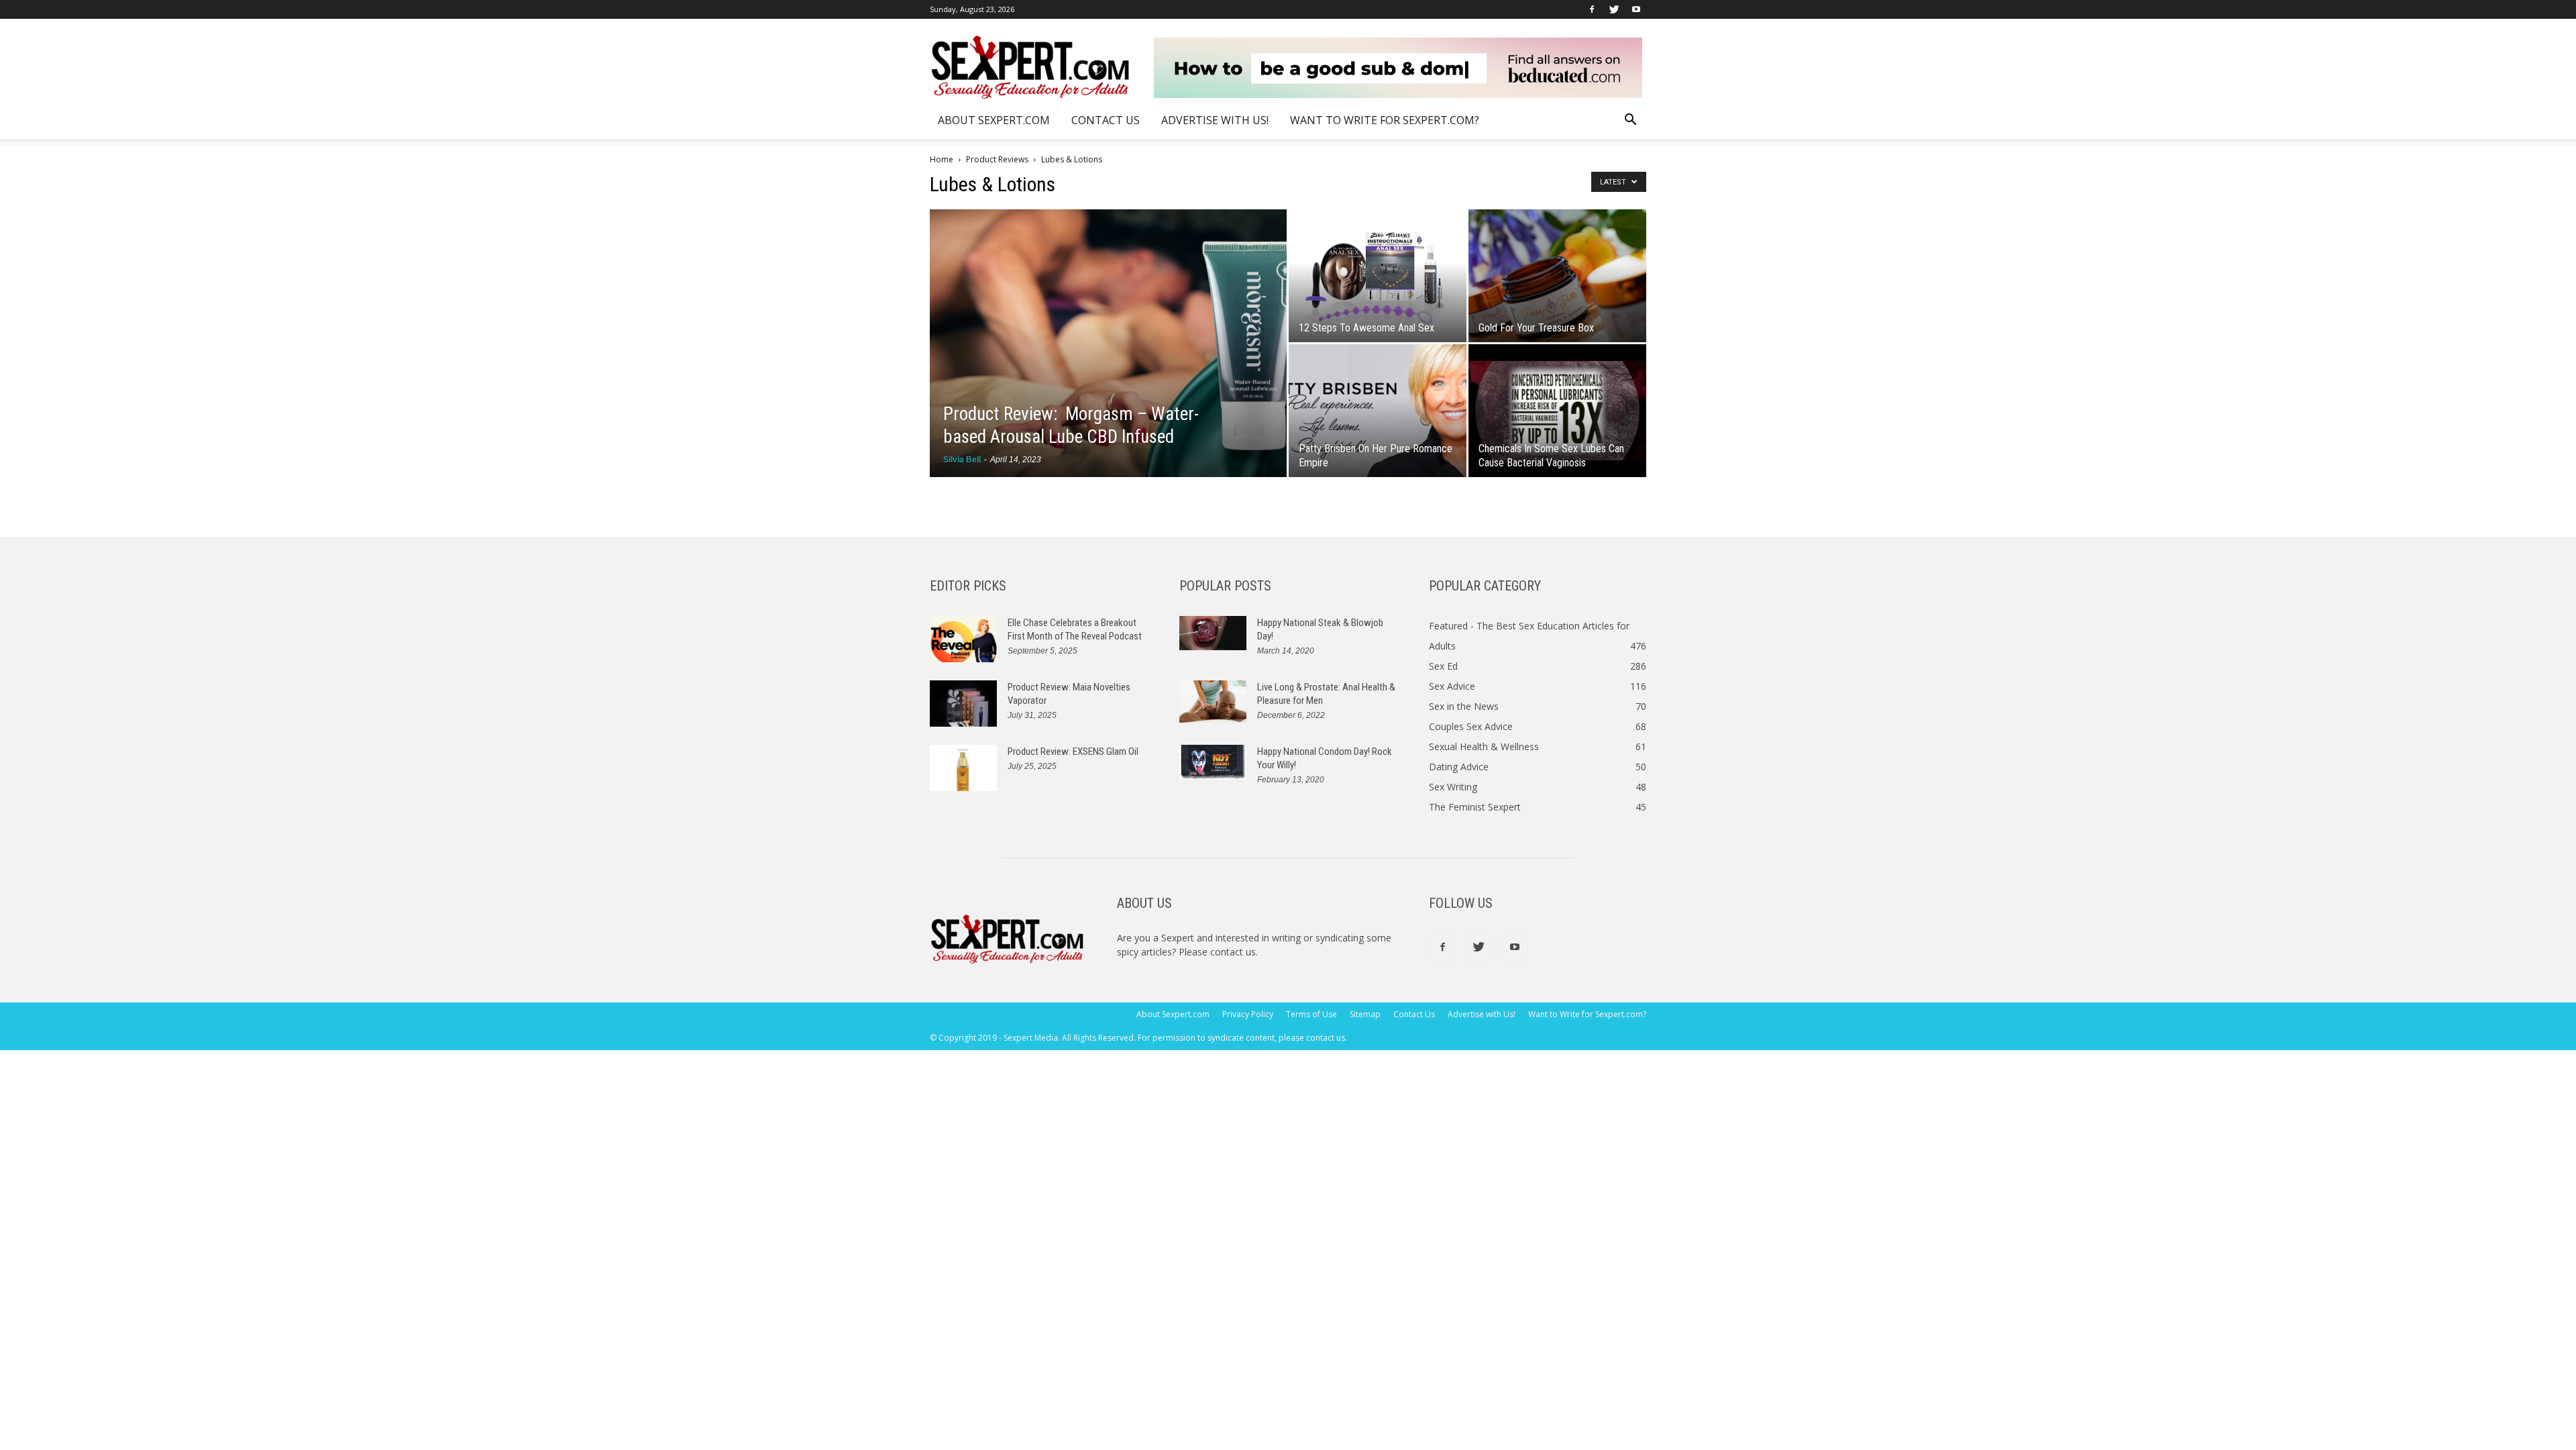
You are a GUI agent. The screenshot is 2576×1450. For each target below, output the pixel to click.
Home (942, 159)
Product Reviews (997, 159)
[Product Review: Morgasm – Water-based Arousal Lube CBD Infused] (1108, 343)
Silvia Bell (962, 460)
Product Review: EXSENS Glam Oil (1073, 752)
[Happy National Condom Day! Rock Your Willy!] (1213, 762)
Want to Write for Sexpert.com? (1385, 120)
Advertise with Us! (1215, 120)
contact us (1233, 952)
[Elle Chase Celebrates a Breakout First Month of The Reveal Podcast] (963, 639)
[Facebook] (1592, 9)
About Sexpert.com (994, 120)
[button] (1630, 121)
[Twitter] (1614, 9)
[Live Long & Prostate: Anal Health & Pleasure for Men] (1213, 702)
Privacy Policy (1248, 1014)
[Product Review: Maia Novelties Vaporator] (963, 704)
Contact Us (1106, 120)
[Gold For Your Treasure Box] (1557, 276)
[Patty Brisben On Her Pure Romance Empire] (1378, 411)
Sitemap (1365, 1014)
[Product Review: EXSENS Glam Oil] (963, 768)
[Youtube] (1636, 9)
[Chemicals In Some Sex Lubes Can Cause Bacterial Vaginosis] (1557, 411)
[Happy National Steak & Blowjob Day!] (1213, 633)
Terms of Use (1311, 1014)
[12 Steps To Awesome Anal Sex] (1378, 276)
